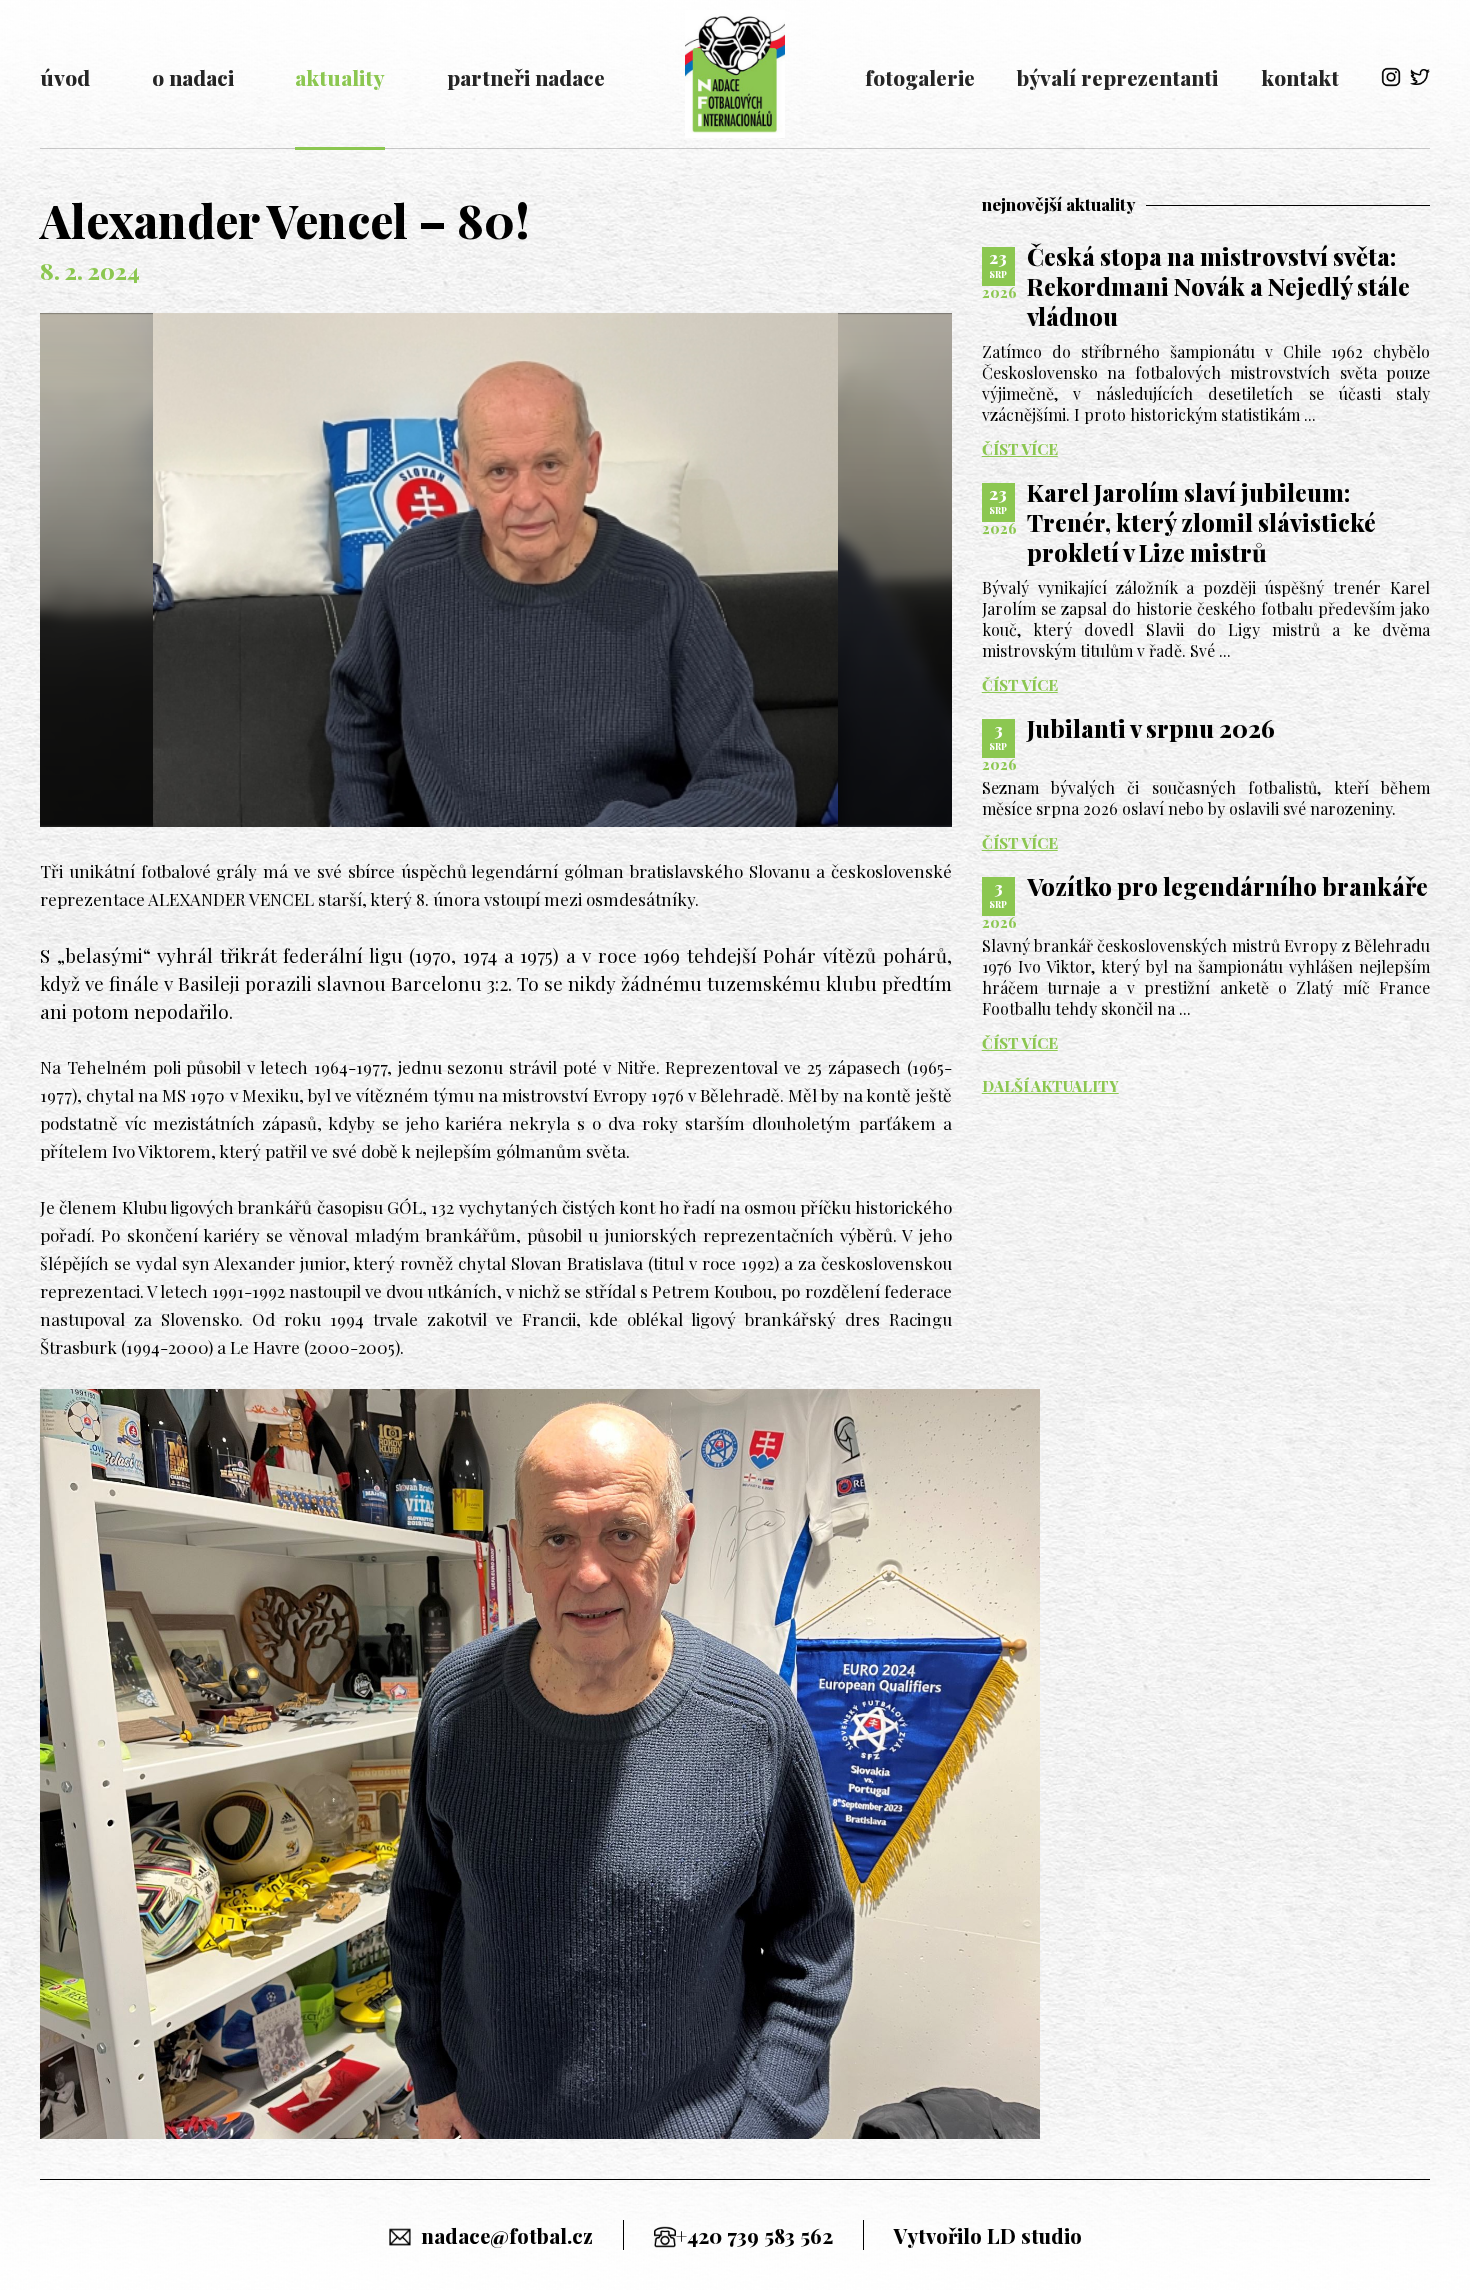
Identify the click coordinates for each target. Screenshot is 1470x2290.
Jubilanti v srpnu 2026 (1151, 728)
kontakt (1300, 77)
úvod (65, 77)
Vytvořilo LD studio (988, 2235)
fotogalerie (920, 77)
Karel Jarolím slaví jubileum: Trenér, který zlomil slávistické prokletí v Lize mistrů (1201, 522)
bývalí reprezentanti (1117, 77)
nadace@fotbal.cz (507, 2235)
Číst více (1020, 449)
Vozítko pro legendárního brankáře (1227, 886)
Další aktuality (1050, 1086)
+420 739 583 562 (754, 2235)
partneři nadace (526, 77)
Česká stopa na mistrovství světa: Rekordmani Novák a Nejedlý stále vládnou (1218, 286)
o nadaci (193, 77)
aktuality (340, 77)
